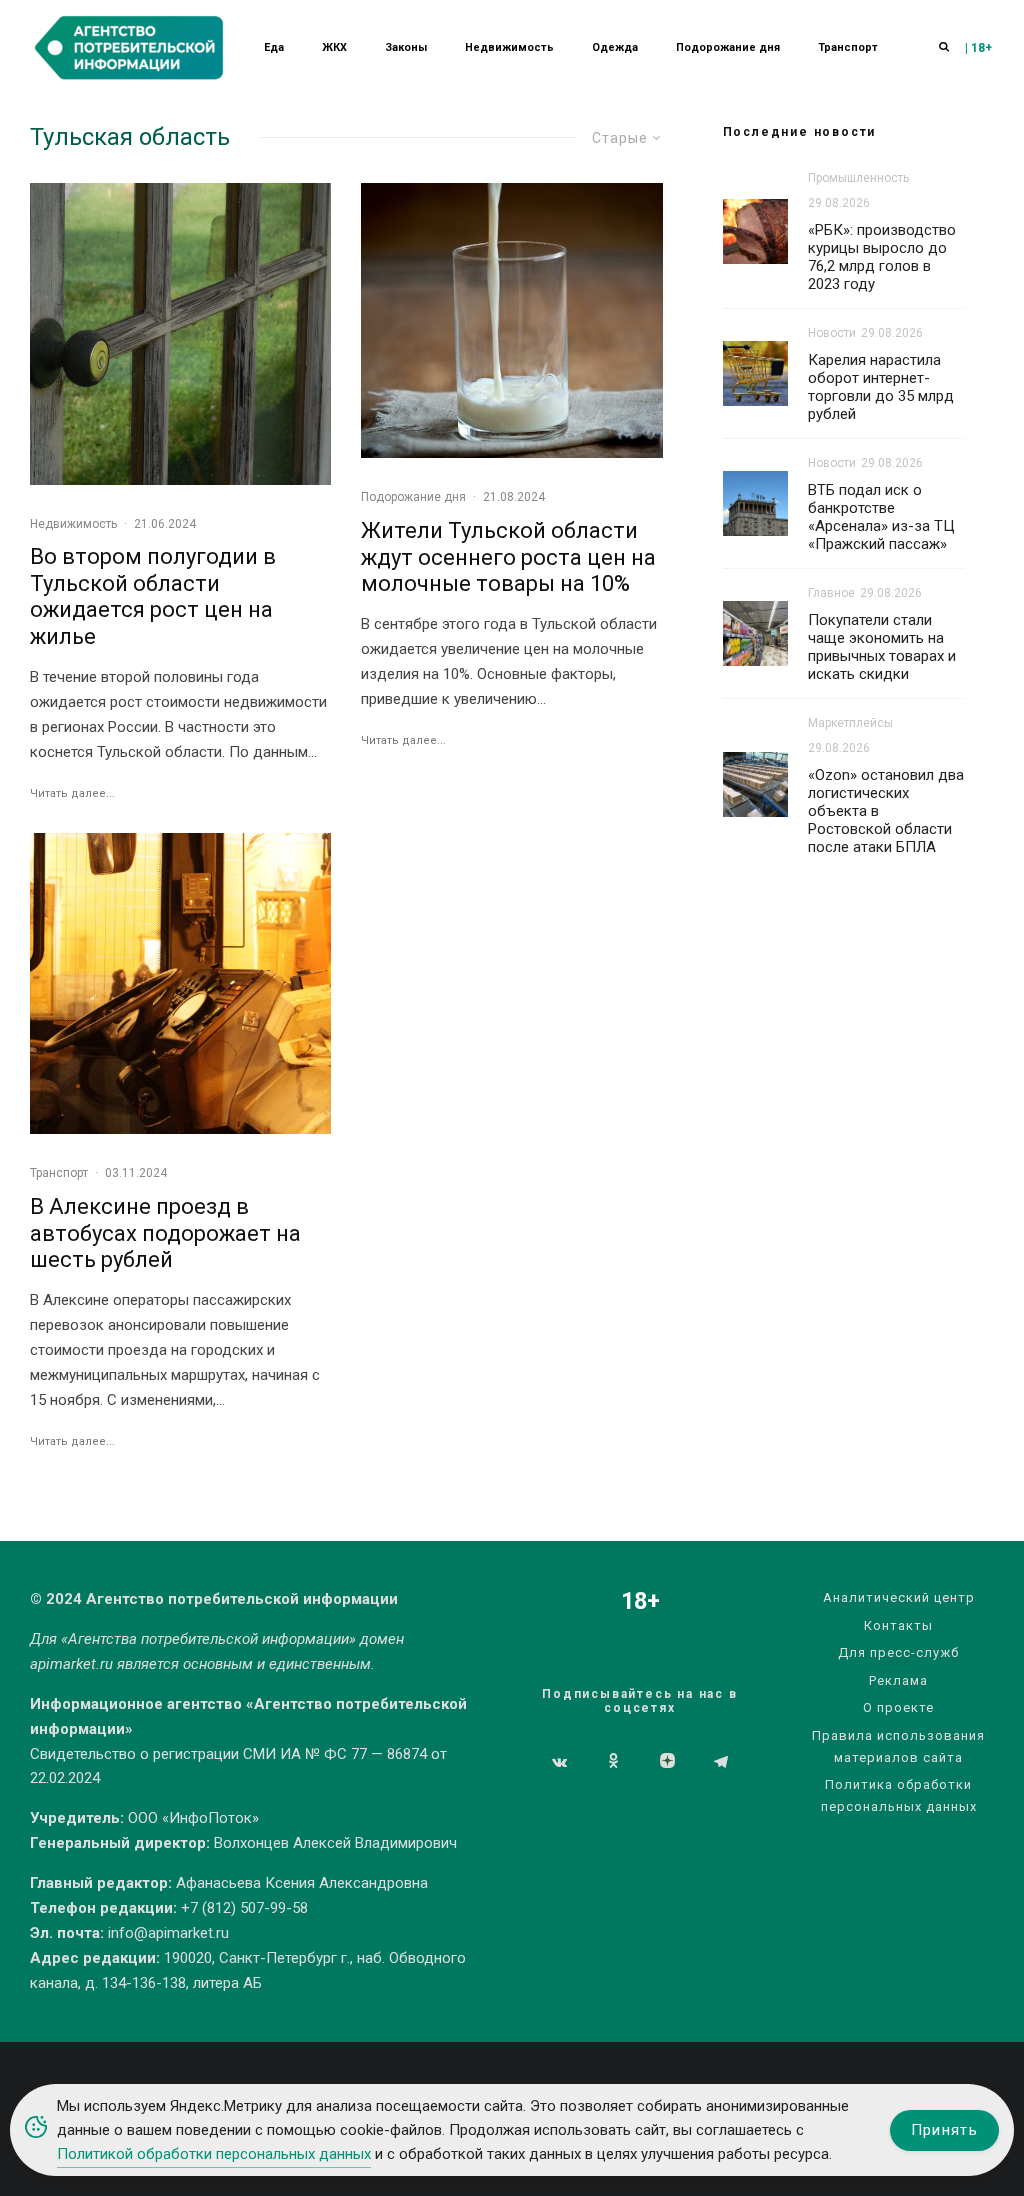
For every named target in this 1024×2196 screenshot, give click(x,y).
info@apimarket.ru (168, 1933)
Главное (831, 593)
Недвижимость (509, 47)
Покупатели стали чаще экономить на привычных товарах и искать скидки (882, 647)
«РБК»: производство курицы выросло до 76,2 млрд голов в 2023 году (882, 257)
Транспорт (848, 47)
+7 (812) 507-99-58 (244, 1908)
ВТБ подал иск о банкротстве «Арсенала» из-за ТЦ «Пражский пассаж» (881, 517)
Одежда (615, 47)
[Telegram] (721, 1762)
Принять (944, 2130)
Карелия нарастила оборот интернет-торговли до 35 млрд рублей (881, 387)
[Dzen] (667, 1762)
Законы (406, 47)
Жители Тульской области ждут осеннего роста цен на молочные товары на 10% (508, 557)
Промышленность (858, 178)
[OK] (613, 1762)
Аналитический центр (899, 1597)
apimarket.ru (71, 1664)
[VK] (559, 1762)
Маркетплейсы (850, 723)
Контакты (898, 1625)
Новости (832, 333)
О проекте (898, 1707)
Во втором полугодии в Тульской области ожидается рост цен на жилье (153, 596)
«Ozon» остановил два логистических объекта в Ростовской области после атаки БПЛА (886, 811)
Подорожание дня (728, 47)
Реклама (898, 1680)
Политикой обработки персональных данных (214, 2154)
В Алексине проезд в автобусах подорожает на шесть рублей (165, 1233)
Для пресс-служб (898, 1652)
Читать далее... (72, 793)
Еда (274, 47)
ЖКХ (334, 47)
